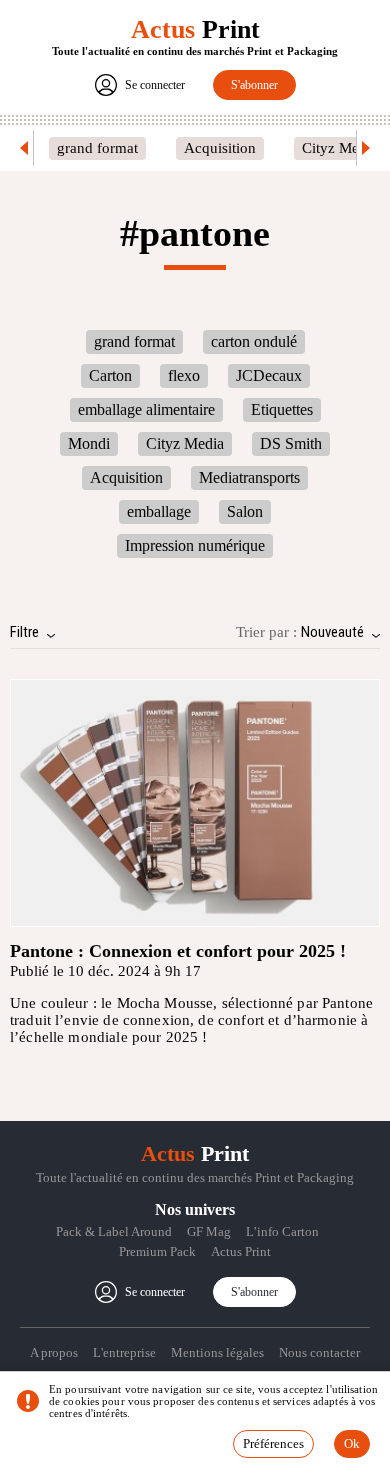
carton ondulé (254, 341)
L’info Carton (282, 1231)
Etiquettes (282, 409)
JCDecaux (269, 375)
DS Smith (291, 443)
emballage (159, 511)
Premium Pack (157, 1251)
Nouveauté (332, 632)
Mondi (89, 443)
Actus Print (241, 1251)
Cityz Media (340, 148)
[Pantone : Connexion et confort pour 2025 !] (195, 803)
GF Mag (209, 1231)
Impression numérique (195, 545)
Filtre (24, 632)
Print (195, 29)
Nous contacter (319, 1352)
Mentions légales (217, 1352)
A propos (54, 1352)
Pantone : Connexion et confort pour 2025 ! (178, 951)
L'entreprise (124, 1352)
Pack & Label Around (114, 1231)
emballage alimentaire (146, 409)
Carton (110, 375)
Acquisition (220, 148)
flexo (184, 375)
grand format (97, 148)
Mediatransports (249, 477)
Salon (245, 511)
